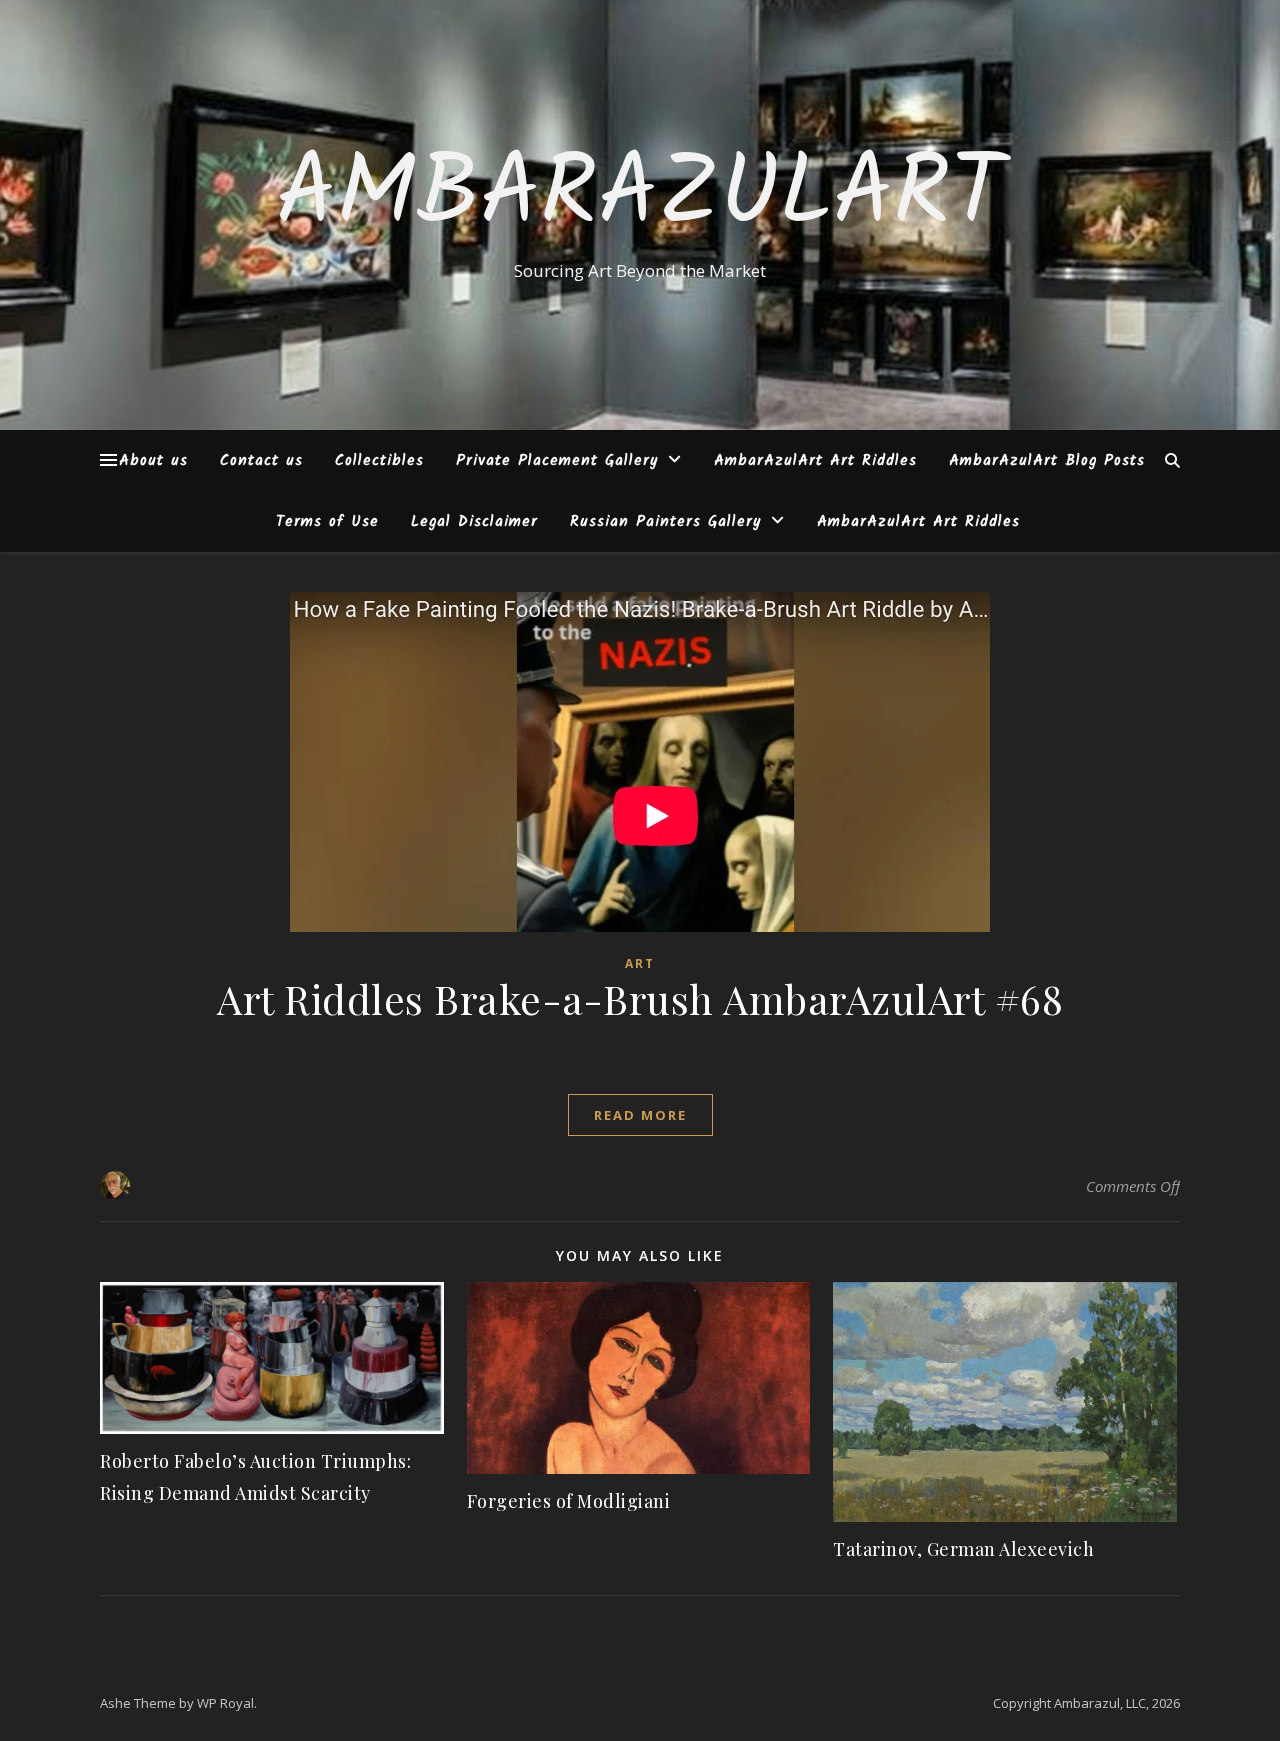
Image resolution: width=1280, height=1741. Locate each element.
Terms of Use (327, 522)
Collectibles (379, 461)
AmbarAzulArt (640, 197)
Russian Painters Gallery (665, 522)
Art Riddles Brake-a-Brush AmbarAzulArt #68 (640, 998)
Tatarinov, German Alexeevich (963, 1549)
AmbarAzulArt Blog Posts (1047, 461)
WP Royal (225, 1703)
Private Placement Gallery (557, 461)
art (640, 963)
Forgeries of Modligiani (569, 1501)
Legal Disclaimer (474, 522)
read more (640, 1115)
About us (153, 461)
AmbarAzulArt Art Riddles (815, 461)
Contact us (261, 461)
